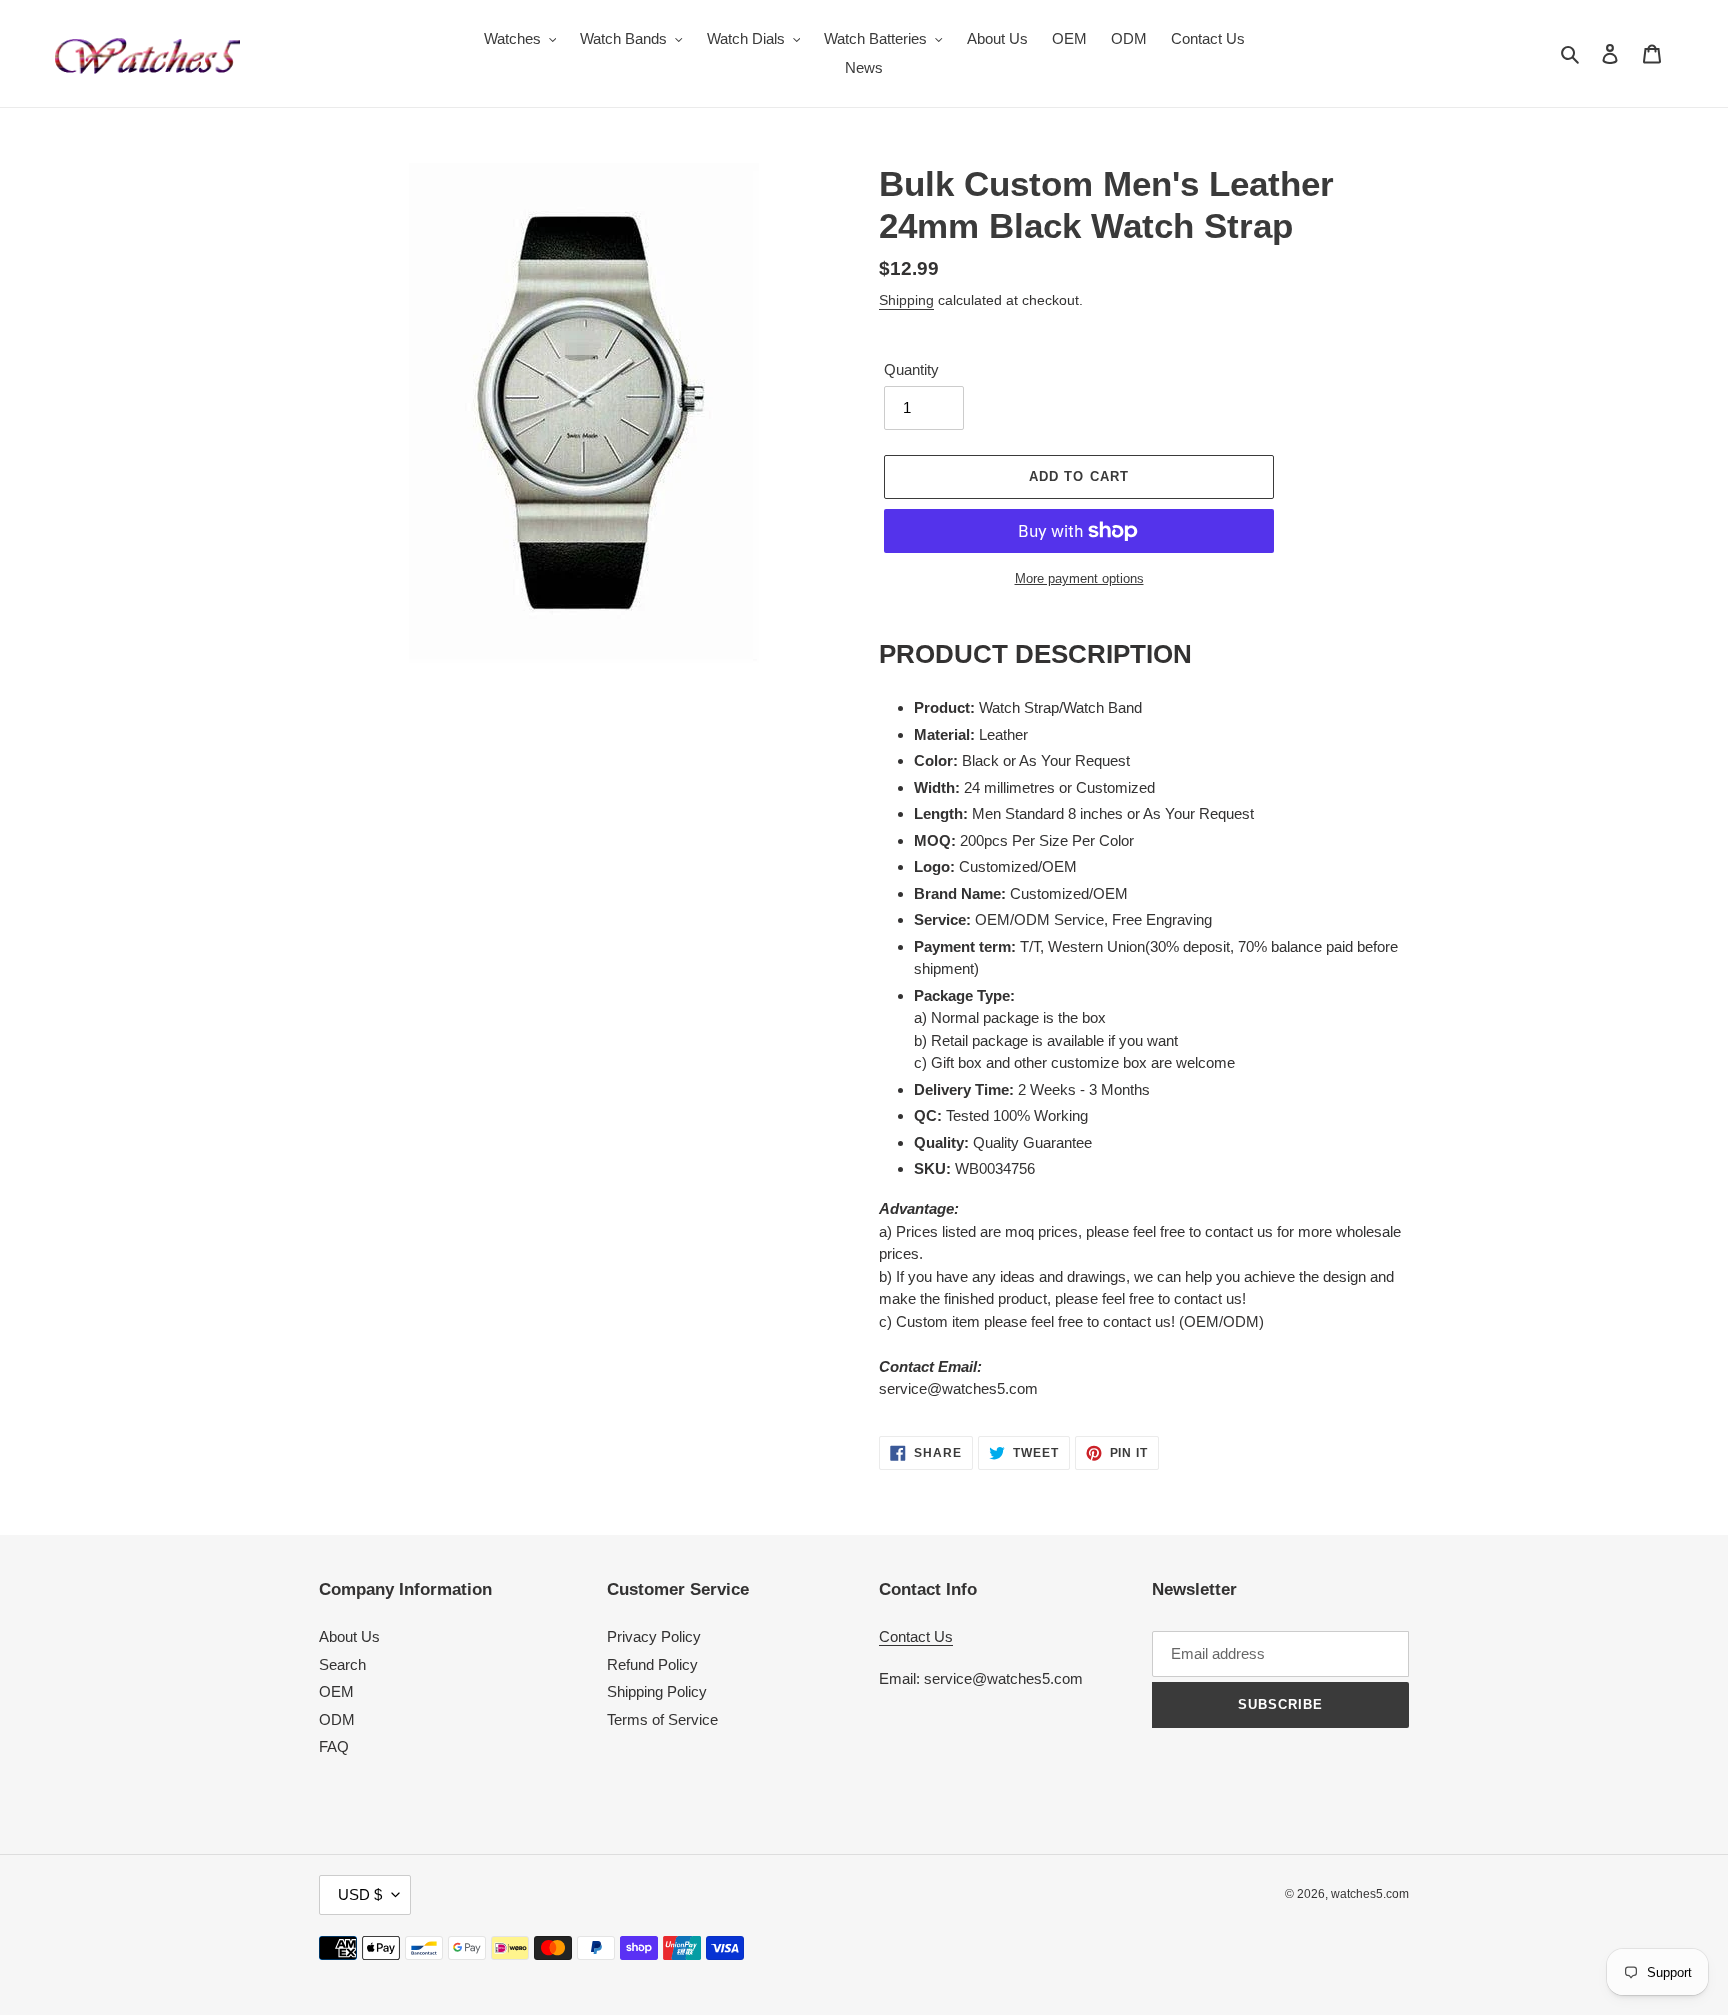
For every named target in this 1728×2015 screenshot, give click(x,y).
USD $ (360, 1894)
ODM (337, 1719)
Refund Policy (652, 1664)
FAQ (334, 1746)
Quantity (911, 369)
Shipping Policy (657, 1691)
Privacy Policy (654, 1636)
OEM (336, 1691)
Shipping (906, 300)
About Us (349, 1636)
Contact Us (916, 1636)
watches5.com (1370, 1894)
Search (342, 1664)
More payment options (1079, 578)
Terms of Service (662, 1719)
